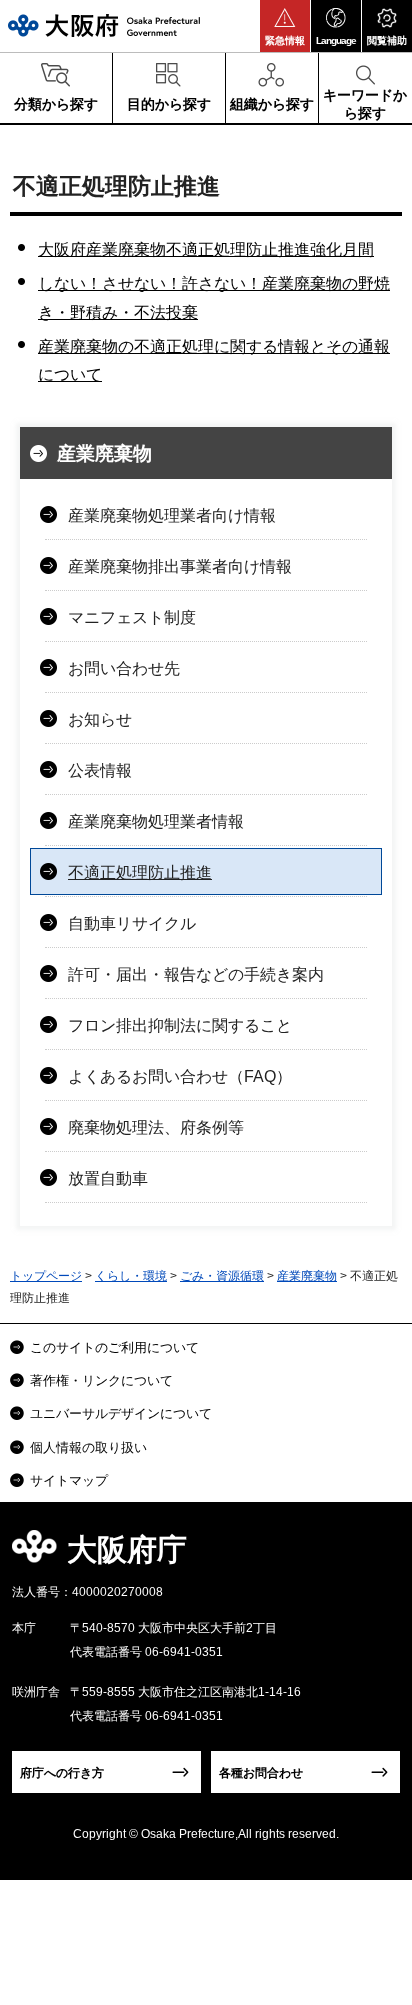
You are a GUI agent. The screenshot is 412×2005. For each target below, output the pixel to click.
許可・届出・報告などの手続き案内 (196, 974)
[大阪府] (104, 25)
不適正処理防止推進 (140, 872)
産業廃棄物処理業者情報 (156, 821)
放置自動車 (108, 1178)
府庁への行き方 (62, 1773)
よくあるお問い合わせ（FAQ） (180, 1076)
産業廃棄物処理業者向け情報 (172, 515)
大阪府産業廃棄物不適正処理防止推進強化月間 (206, 249)
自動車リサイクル (132, 923)
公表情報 (100, 770)
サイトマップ (69, 1480)
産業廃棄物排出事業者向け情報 (180, 566)
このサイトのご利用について (114, 1347)
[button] (285, 26)
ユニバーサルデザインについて (121, 1413)
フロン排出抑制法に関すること (180, 1025)
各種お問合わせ (261, 1773)
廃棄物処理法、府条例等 (156, 1127)
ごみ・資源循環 (222, 1276)
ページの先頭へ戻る (373, 1555)
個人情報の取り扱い (88, 1447)
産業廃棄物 (104, 453)
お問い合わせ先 (124, 668)
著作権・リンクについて (101, 1380)
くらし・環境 (131, 1276)
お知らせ (100, 719)
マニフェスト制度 (132, 617)
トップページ (46, 1276)
